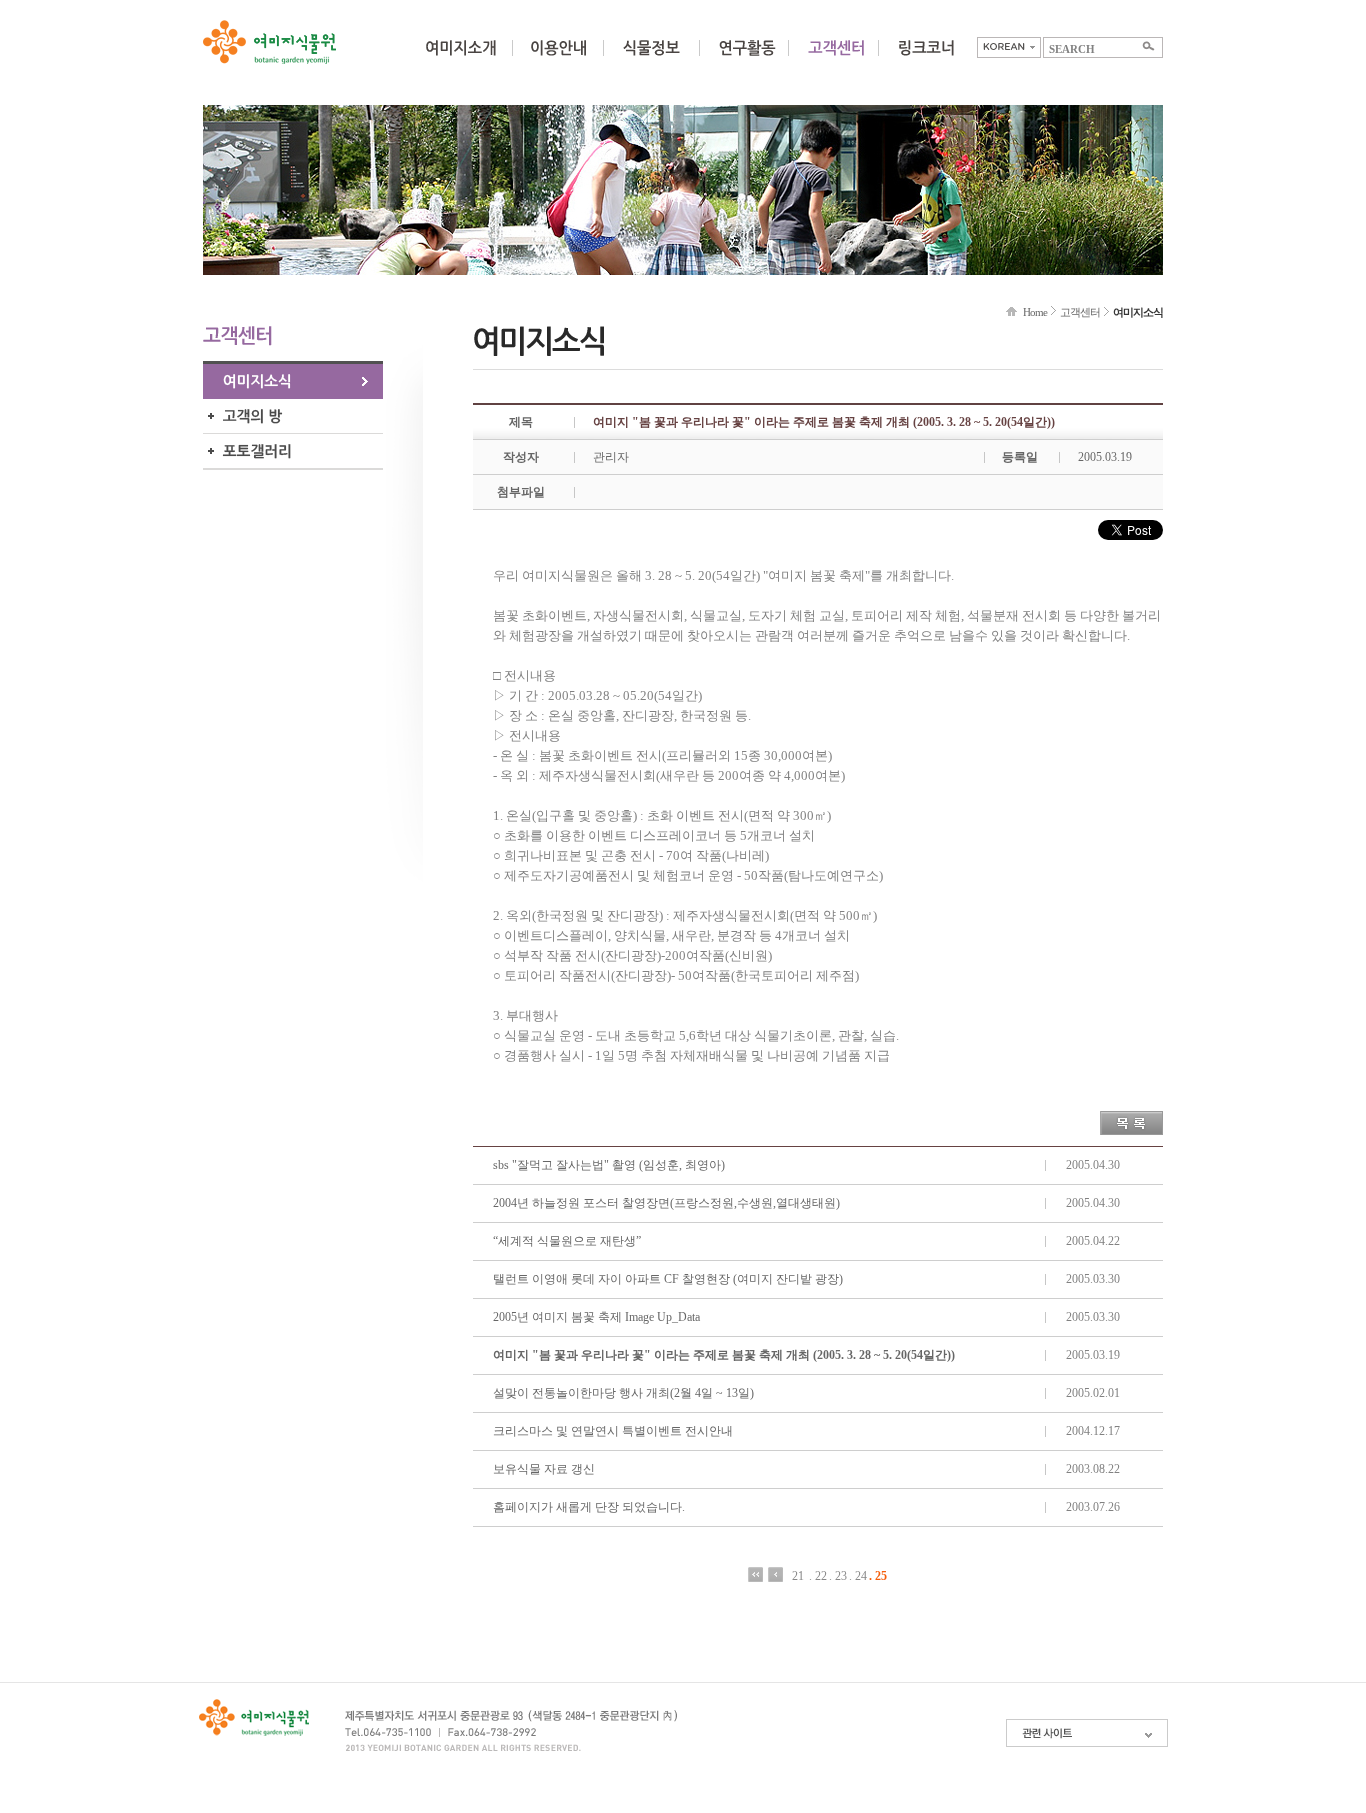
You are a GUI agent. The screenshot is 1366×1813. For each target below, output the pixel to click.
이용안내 (558, 60)
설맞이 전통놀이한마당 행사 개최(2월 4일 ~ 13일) (623, 1393)
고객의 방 (293, 416)
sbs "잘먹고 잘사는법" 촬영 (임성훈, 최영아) (609, 1165)
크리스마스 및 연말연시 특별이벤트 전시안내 (613, 1431)
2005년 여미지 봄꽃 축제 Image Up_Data (596, 1317)
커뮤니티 (836, 60)
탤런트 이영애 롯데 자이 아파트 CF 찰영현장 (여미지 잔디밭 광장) (668, 1279)
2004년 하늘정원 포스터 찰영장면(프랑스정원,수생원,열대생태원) (666, 1203)
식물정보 (651, 60)
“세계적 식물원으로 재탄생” (567, 1241)
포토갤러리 (293, 451)
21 (798, 1575)
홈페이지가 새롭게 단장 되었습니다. (589, 1507)
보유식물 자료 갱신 (544, 1469)
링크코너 (926, 60)
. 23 (838, 1575)
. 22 (818, 1575)
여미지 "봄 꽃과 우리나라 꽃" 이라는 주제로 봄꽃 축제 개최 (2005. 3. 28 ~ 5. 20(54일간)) (724, 1355)
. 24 (858, 1575)
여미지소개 (460, 60)
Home (1035, 312)
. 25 (878, 1575)
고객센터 (1080, 312)
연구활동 (747, 60)
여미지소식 (293, 381)
